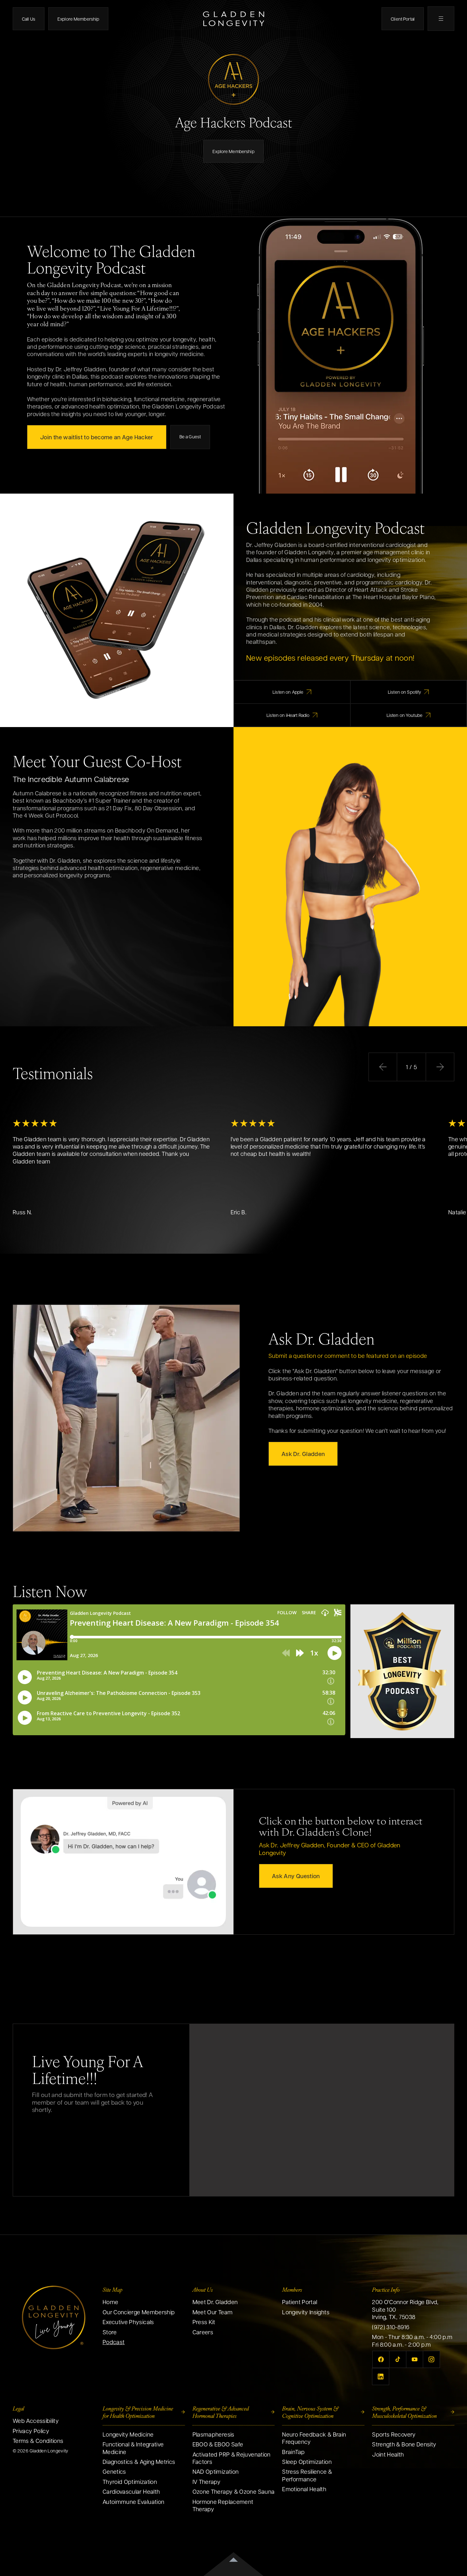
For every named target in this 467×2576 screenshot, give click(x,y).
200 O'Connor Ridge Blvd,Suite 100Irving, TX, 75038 (405, 2309)
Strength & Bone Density (404, 2444)
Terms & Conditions (38, 2441)
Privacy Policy (31, 2431)
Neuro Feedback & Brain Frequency (314, 2438)
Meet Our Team (213, 2312)
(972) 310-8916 (391, 2327)
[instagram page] (431, 2359)
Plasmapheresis (213, 2434)
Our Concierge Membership (139, 2312)
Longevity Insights (306, 2312)
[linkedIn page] (381, 2377)
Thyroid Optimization (130, 2482)
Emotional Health (304, 2489)
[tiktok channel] (398, 2359)
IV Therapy (207, 2482)
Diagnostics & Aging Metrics (139, 2461)
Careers (203, 2332)
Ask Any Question (296, 1876)
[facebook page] (381, 2359)
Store (110, 2332)
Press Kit (204, 2322)
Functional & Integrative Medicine (133, 2448)
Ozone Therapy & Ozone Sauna (234, 2491)
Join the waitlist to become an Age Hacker (97, 437)
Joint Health (388, 2454)
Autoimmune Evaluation (134, 2502)
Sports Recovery (394, 2434)
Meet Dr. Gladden (215, 2302)
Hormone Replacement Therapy (223, 2505)
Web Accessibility (36, 2421)
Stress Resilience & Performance (307, 2475)
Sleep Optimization (307, 2461)
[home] (234, 19)
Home (110, 2302)
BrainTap (293, 2452)
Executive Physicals (128, 2322)
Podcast (114, 2342)
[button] (441, 19)
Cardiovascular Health (131, 2491)
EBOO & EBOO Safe (218, 2444)
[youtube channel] (415, 2359)
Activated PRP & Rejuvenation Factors (232, 2458)
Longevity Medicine (128, 2434)
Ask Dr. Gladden (303, 1454)
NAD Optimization (216, 2471)
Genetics (114, 2471)
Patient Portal (300, 2302)
